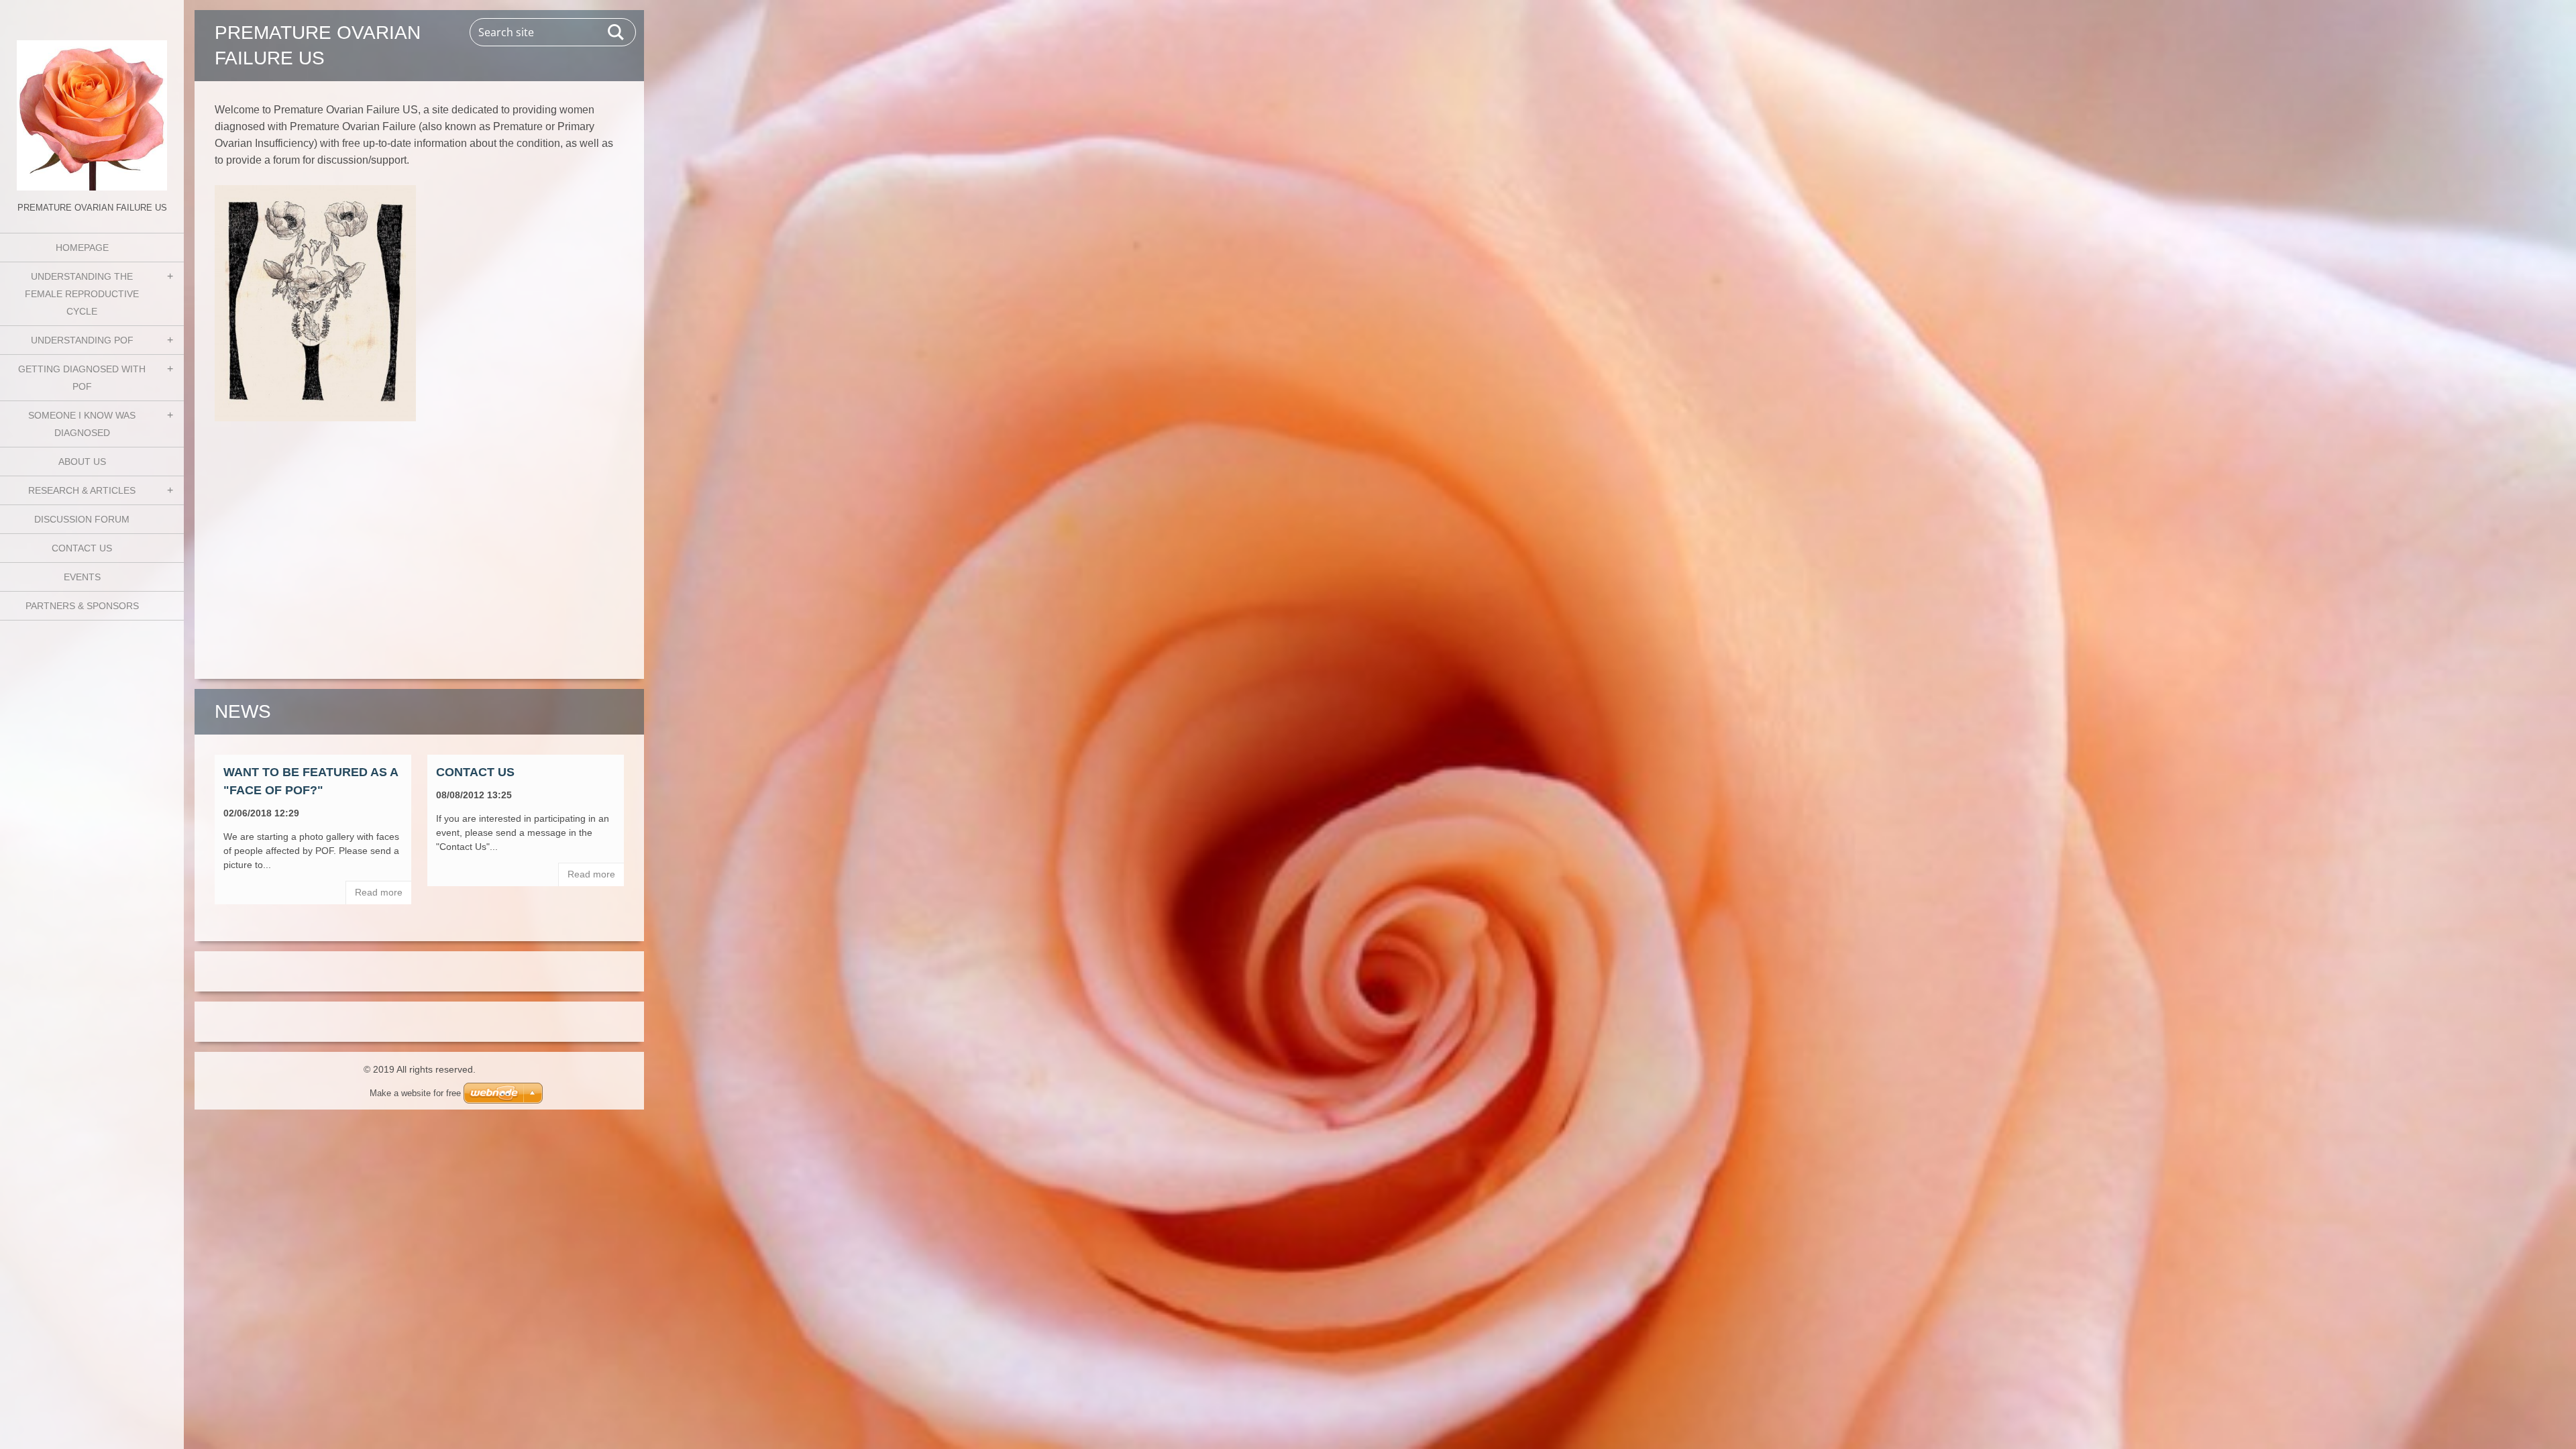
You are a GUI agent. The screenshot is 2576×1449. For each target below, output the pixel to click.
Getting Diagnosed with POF (82, 378)
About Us (82, 462)
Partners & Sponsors (82, 606)
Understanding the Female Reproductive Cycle (82, 294)
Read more (379, 892)
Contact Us (82, 548)
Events (82, 577)
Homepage (82, 248)
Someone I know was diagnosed (82, 424)
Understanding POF (82, 340)
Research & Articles (82, 490)
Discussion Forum (82, 519)
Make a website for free (415, 1093)
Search (616, 32)
